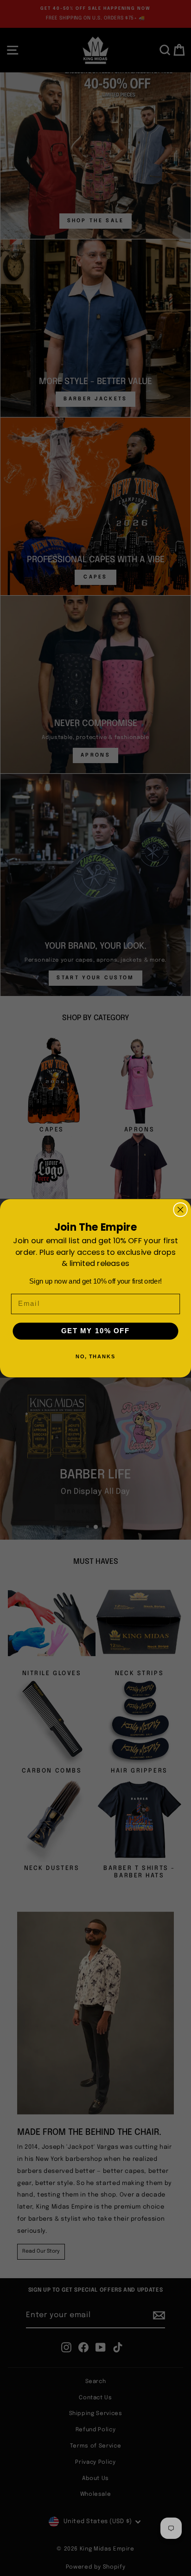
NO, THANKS (96, 1356)
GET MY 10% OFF (95, 1331)
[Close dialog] (180, 1209)
